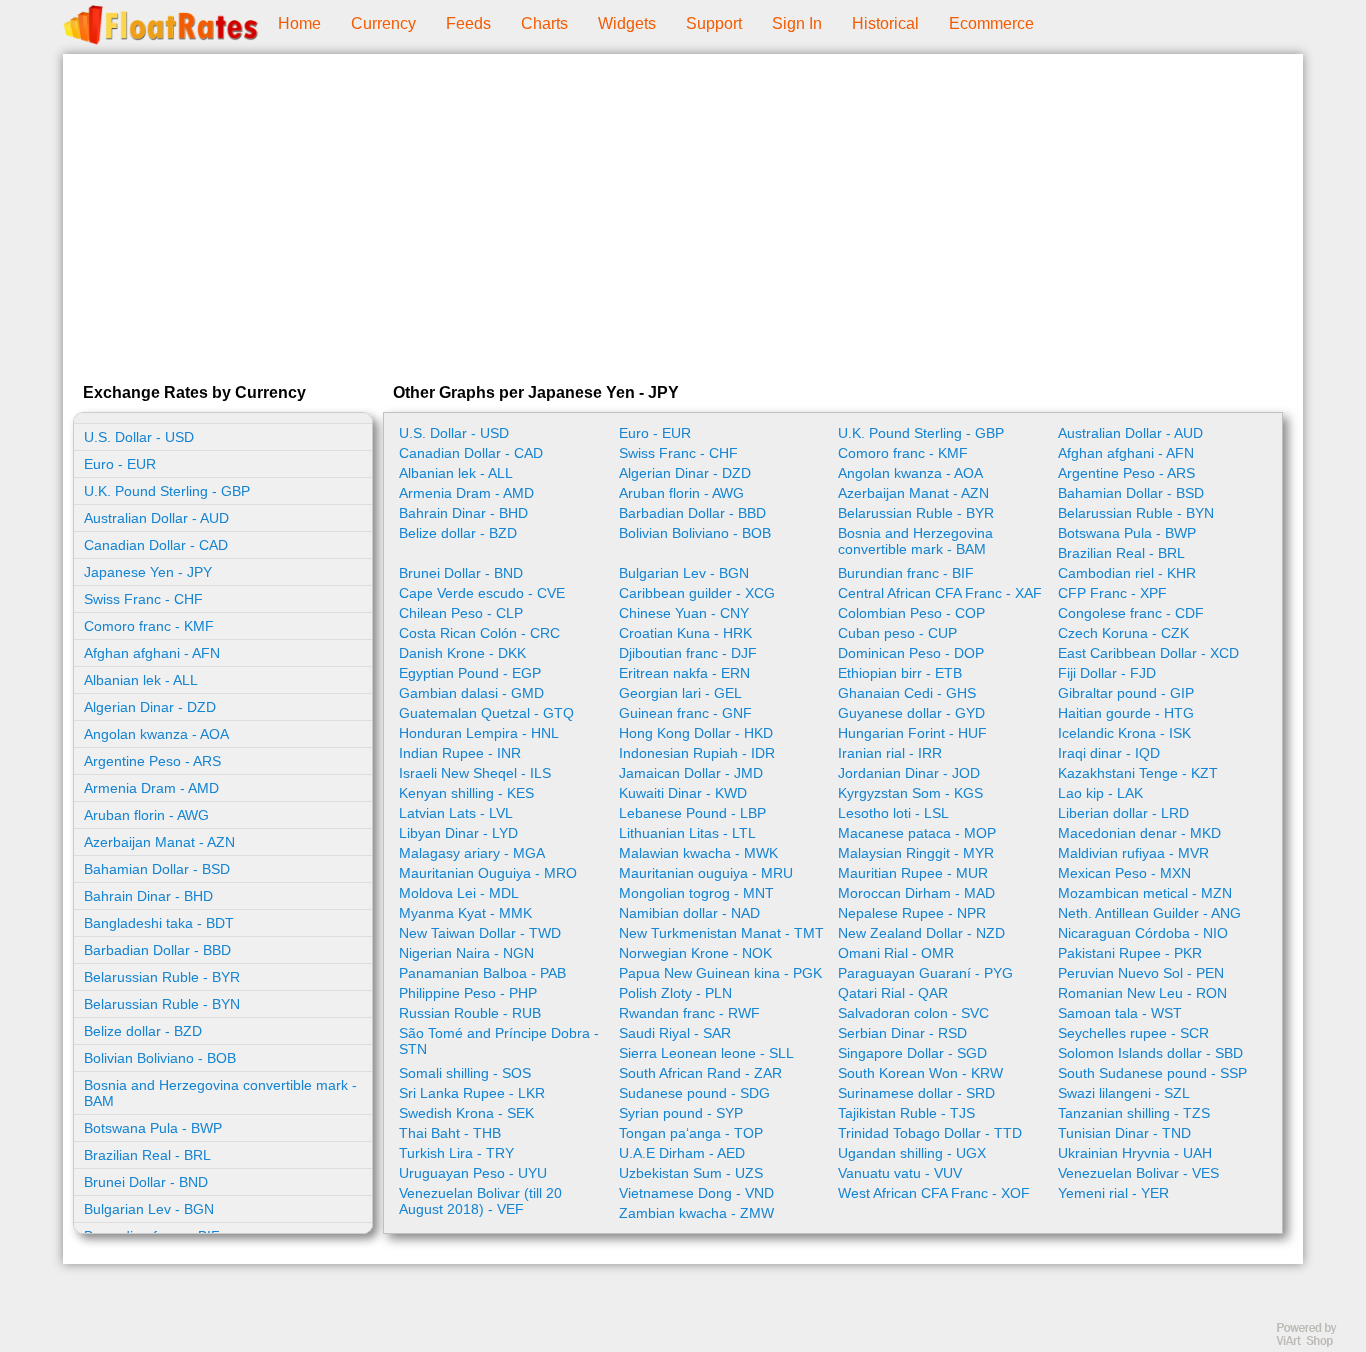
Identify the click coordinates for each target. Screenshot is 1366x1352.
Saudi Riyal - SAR (675, 1033)
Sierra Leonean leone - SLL (706, 1053)
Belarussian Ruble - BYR (162, 977)
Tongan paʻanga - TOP (691, 1133)
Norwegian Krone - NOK (695, 953)
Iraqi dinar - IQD (1109, 753)
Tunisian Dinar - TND (1124, 1133)
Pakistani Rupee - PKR (1130, 953)
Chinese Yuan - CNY (684, 613)
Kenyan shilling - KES (466, 793)
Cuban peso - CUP (897, 633)
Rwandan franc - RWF (689, 1013)
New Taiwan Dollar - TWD (480, 933)
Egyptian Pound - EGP (470, 673)
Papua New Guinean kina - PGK (720, 973)
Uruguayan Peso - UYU (473, 1173)
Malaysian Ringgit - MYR (916, 853)
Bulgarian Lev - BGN (149, 1209)
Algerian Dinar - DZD (150, 707)
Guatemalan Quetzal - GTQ (486, 713)
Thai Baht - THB (450, 1133)
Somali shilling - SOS (465, 1073)
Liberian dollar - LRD (1123, 813)
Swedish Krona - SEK (466, 1113)
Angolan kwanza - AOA (156, 734)
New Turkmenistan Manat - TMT (721, 933)
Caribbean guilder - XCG (697, 593)
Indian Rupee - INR (460, 753)
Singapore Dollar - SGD (912, 1053)
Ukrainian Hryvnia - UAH (1135, 1153)
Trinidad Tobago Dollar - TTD (930, 1133)
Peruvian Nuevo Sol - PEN (1141, 973)
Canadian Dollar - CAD (156, 545)
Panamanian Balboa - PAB (482, 973)
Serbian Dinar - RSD (902, 1033)
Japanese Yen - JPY (148, 572)
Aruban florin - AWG (146, 815)
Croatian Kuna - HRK (685, 633)
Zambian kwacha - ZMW (696, 1213)
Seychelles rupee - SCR (1133, 1033)
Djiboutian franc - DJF (688, 653)
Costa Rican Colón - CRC (479, 633)
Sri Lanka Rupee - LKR (472, 1093)
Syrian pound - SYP (681, 1113)
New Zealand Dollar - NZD (921, 933)
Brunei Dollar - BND (146, 1182)
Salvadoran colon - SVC (913, 1013)
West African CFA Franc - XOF (934, 1193)
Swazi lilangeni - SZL (1124, 1093)
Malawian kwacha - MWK (698, 853)
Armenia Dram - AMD (151, 788)
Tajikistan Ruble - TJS (906, 1113)
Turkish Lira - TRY (456, 1153)
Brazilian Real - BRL (147, 1155)
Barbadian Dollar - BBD (157, 950)
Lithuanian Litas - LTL (687, 833)
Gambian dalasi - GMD (471, 693)
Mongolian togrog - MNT (696, 893)
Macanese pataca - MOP (917, 833)
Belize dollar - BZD (143, 1031)
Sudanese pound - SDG (694, 1093)
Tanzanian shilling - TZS (1134, 1113)
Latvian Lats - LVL (456, 813)
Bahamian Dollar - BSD (157, 869)
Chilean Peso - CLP (461, 613)
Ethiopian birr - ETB (900, 673)
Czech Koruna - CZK (1123, 633)
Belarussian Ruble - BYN (162, 1004)
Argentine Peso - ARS (152, 761)
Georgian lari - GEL (680, 693)
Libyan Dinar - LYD (458, 833)
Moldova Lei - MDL (459, 893)
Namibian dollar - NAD (689, 913)
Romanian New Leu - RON (1142, 993)
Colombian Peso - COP (911, 613)
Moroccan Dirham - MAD (916, 893)
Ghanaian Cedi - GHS (907, 693)
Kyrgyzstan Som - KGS (910, 793)
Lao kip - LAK (1100, 793)
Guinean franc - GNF (685, 713)
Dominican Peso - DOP (911, 653)
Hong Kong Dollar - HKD (696, 733)
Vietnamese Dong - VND (696, 1193)
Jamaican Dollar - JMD (691, 773)
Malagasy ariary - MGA (472, 853)
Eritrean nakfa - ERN (684, 673)
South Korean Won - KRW (920, 1073)
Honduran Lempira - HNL (479, 733)
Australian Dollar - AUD (156, 518)
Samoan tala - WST (1120, 1013)
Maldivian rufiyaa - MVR (1133, 853)
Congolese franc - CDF (1131, 613)
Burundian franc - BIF (906, 573)
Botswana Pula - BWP (153, 1128)
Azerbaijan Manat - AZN (159, 842)
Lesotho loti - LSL (893, 813)
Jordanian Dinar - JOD (909, 773)
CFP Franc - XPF (1112, 593)
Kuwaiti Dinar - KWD (683, 793)
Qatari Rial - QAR (893, 993)
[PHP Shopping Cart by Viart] (1316, 1342)
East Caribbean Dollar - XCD (1148, 653)
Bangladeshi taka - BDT (159, 923)
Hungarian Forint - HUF (912, 733)
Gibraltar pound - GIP (1126, 693)
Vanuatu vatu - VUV (900, 1173)
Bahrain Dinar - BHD (148, 896)
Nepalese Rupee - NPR (912, 913)
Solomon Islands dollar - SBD (1150, 1053)
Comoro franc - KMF (149, 626)
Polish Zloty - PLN (675, 993)
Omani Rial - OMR (896, 953)
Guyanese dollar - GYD (911, 713)
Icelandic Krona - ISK (1124, 733)
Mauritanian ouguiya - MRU (706, 873)
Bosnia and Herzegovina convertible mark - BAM (220, 1093)
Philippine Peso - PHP (468, 993)
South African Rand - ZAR (700, 1073)
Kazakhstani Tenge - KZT (1138, 773)
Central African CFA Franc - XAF (940, 593)
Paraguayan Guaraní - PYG (925, 973)
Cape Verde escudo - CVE (482, 593)
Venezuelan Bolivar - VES (1138, 1173)
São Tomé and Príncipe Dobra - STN (499, 1041)
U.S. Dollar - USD (139, 437)
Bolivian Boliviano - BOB (160, 1058)
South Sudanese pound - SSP (1152, 1073)
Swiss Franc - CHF (143, 599)
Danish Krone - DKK (462, 653)
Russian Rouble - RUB (470, 1013)
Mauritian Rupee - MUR (913, 873)
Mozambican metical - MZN (1145, 893)
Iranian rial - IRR (890, 753)
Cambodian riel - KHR (1127, 573)
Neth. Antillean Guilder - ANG (1149, 913)
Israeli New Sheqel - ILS (475, 773)
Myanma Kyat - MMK (465, 913)
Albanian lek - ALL (141, 680)
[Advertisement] (683, 214)
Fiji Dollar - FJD (1107, 673)
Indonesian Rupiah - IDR (697, 753)
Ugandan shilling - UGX (912, 1153)
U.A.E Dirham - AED (682, 1153)
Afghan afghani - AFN (152, 653)
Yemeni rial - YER (1113, 1193)
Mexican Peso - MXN (1124, 873)
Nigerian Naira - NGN (466, 953)
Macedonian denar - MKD (1139, 833)
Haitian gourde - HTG (1126, 713)
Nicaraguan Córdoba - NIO (1143, 933)
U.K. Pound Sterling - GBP (167, 491)
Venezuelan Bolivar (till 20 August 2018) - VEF (480, 1201)
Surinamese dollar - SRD (916, 1093)
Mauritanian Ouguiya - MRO (488, 873)
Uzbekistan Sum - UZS (691, 1173)
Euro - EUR (120, 464)
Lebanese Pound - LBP (692, 813)
